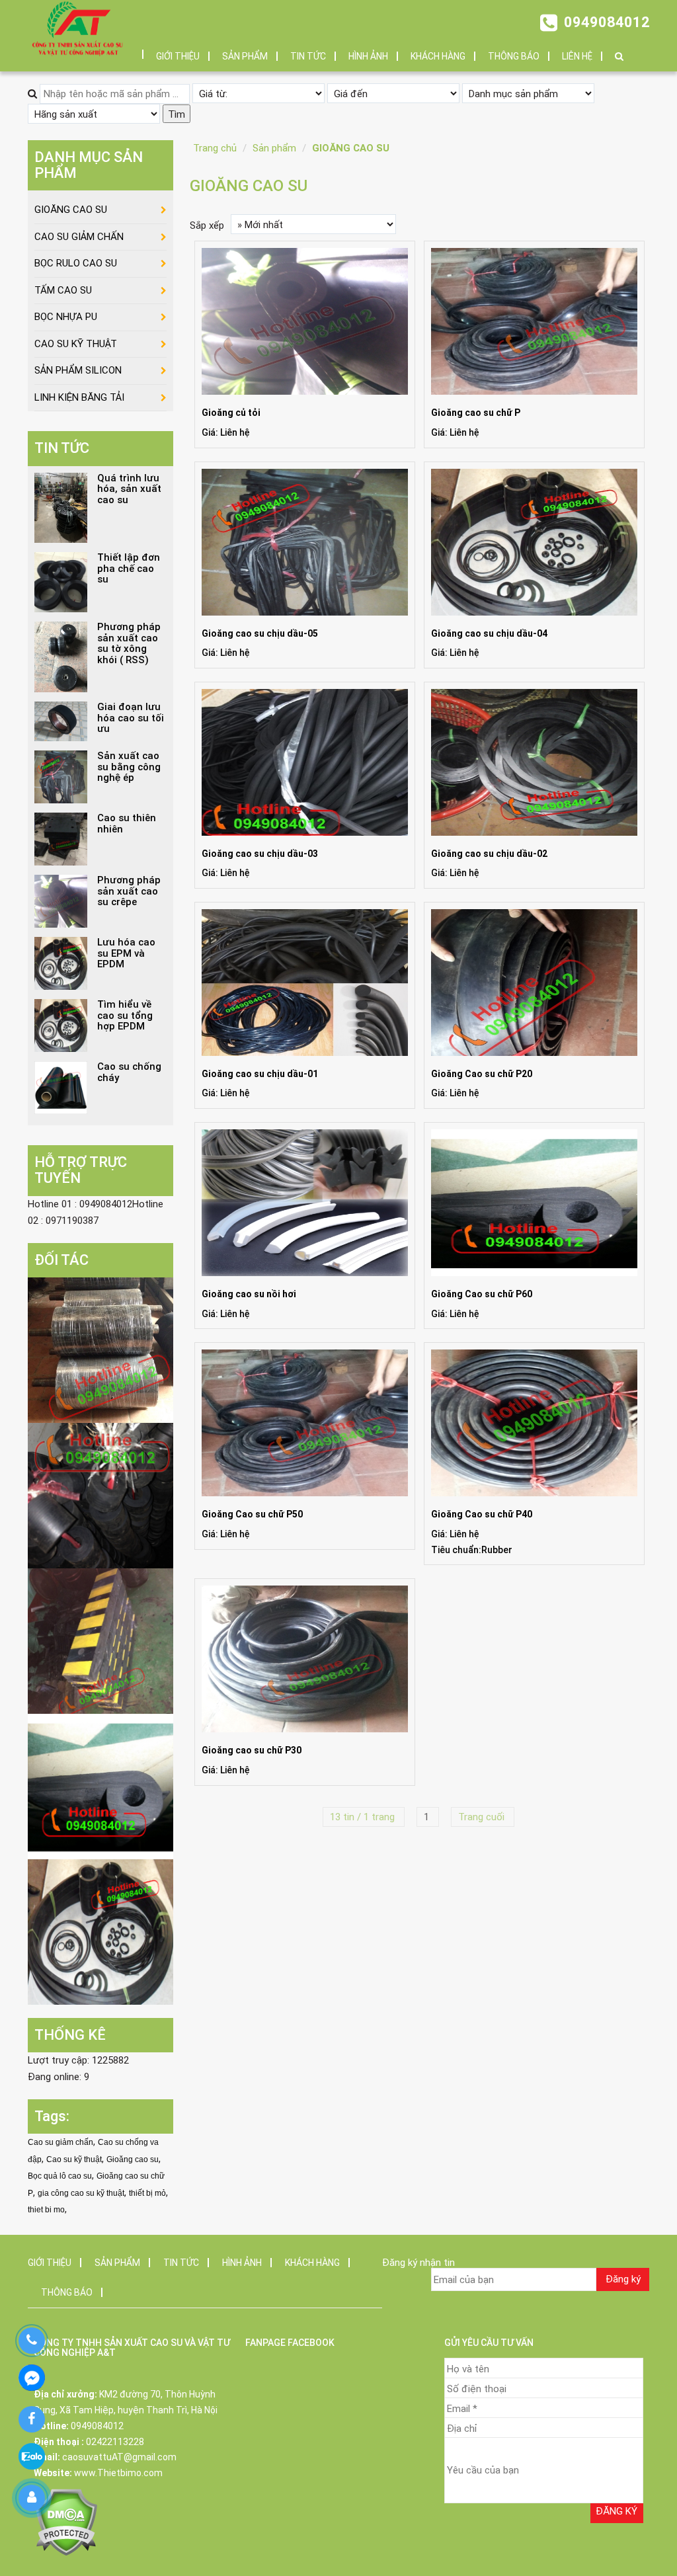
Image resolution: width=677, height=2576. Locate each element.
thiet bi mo (46, 2210)
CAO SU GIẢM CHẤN (79, 237)
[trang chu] (134, 50)
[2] (100, 1495)
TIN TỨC (308, 56)
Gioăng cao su (133, 2159)
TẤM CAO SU (63, 290)
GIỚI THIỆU (178, 56)
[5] (100, 1931)
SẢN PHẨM (245, 56)
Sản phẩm (274, 148)
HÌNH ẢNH (368, 56)
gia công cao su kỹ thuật (81, 2193)
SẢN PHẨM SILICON (78, 370)
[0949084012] (31, 2341)
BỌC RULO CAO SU (76, 263)
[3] (100, 1640)
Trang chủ (215, 148)
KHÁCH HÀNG (438, 56)
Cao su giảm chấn (60, 2142)
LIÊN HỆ (577, 56)
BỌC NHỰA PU (66, 317)
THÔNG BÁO (514, 56)
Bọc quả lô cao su (60, 2176)
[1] (100, 1349)
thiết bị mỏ (147, 2193)
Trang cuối (483, 1817)
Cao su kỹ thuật (74, 2159)
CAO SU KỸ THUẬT (76, 344)
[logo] (77, 28)
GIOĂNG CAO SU (351, 148)
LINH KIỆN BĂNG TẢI (79, 397)
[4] (100, 1786)
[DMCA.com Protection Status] (66, 2521)
